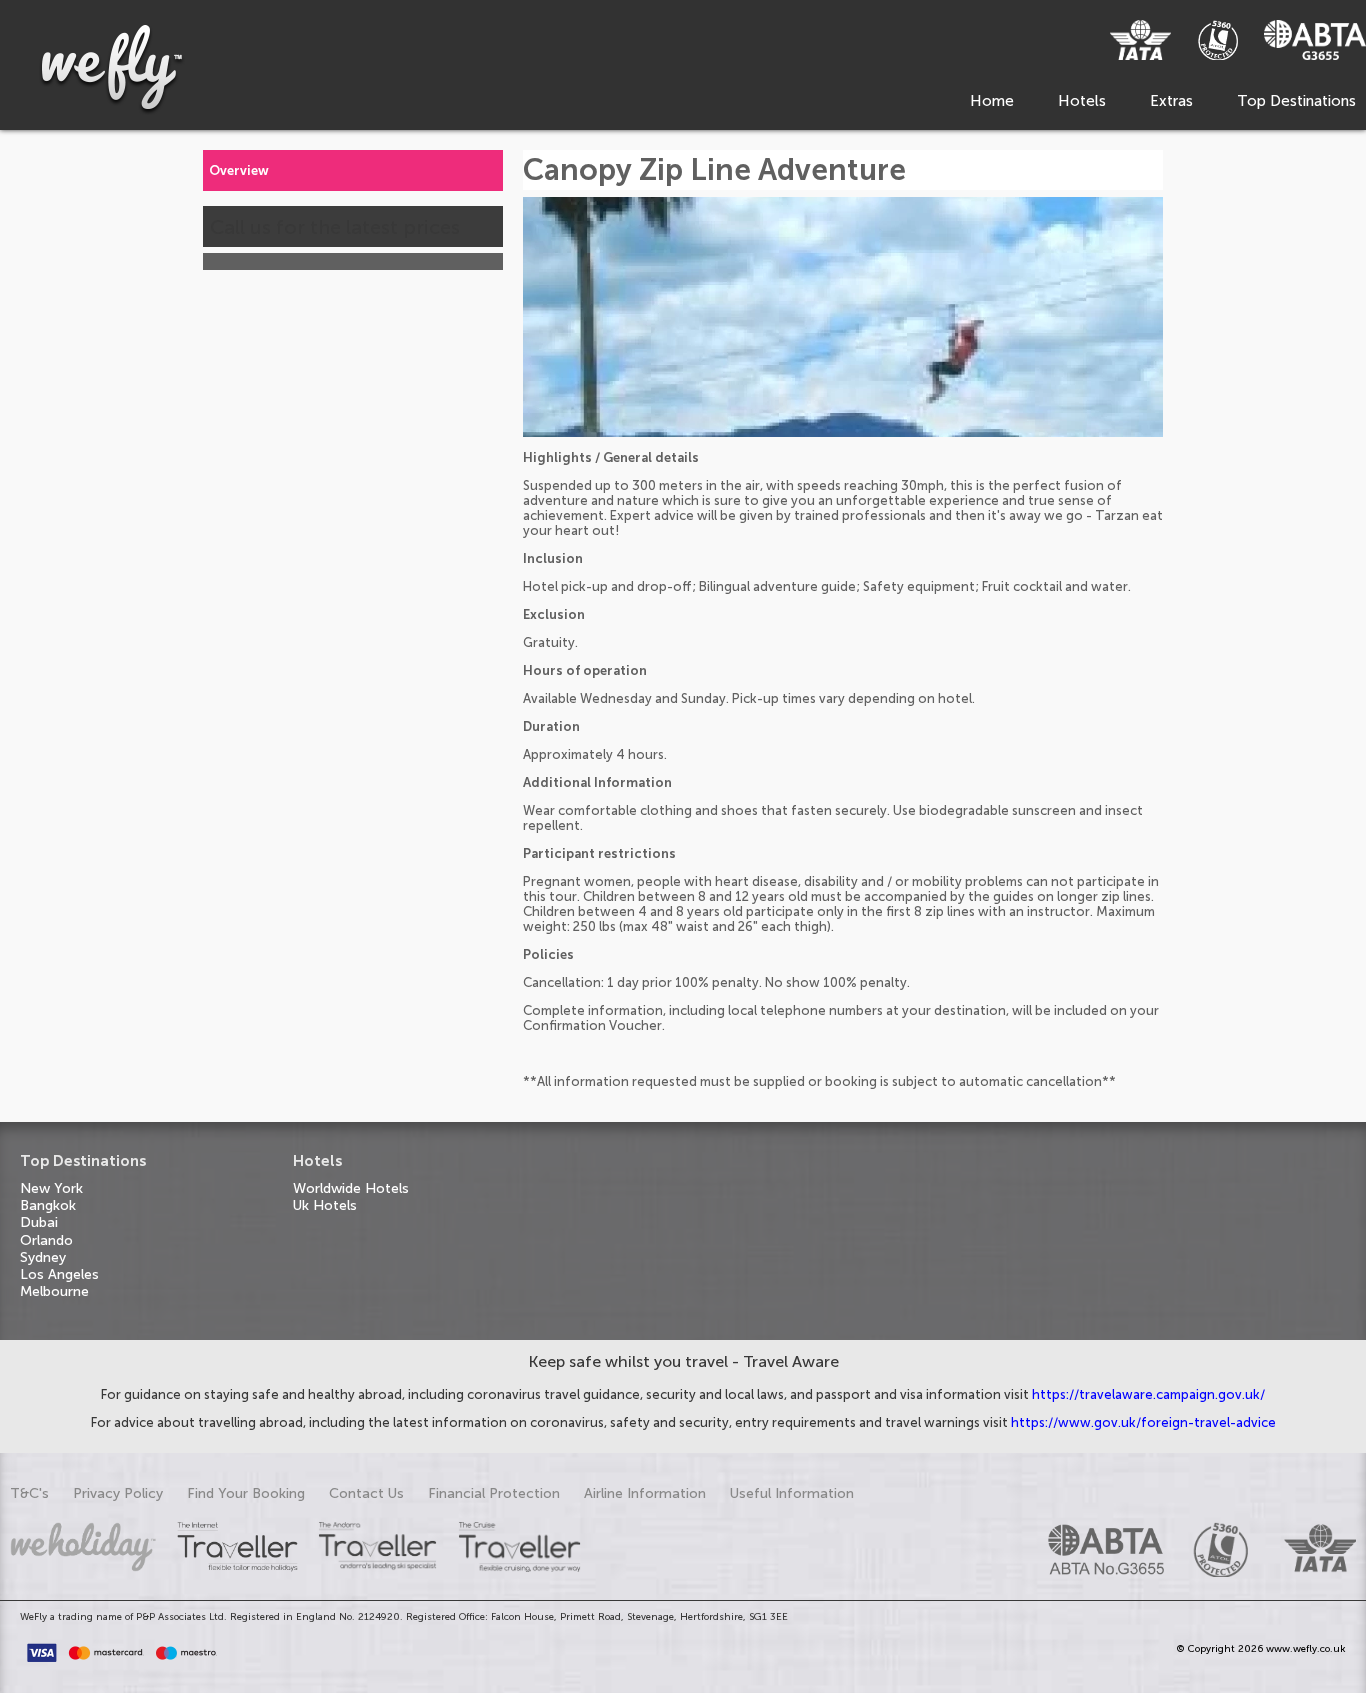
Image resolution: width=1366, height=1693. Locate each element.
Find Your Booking (246, 1493)
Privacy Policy (118, 1493)
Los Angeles (59, 1274)
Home (992, 101)
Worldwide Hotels (351, 1188)
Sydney (43, 1257)
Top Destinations (1296, 101)
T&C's (29, 1493)
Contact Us (366, 1493)
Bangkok (48, 1205)
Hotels (1082, 101)
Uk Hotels (325, 1205)
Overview (239, 170)
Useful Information (792, 1493)
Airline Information (645, 1493)
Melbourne (54, 1291)
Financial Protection (494, 1493)
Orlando (46, 1240)
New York (51, 1188)
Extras (1171, 101)
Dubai (39, 1222)
